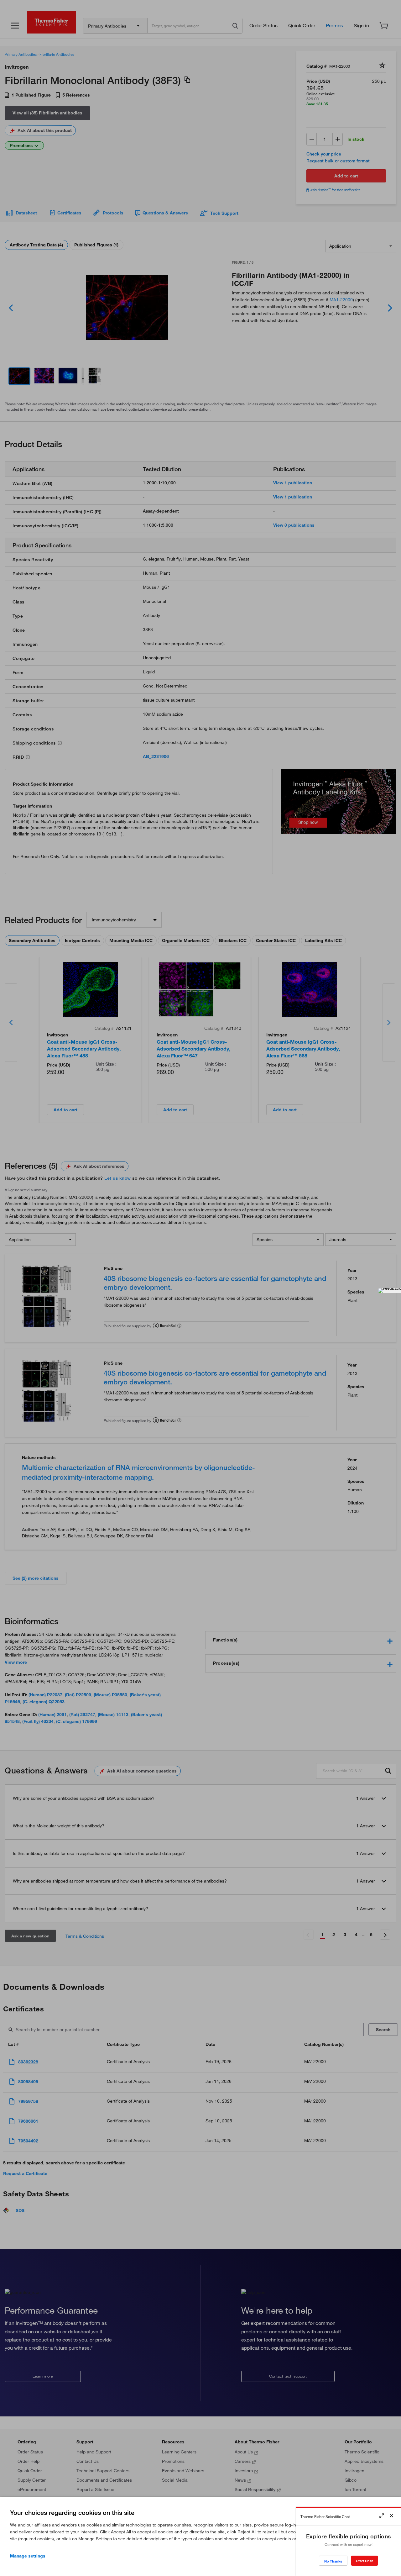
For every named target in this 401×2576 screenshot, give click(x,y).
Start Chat (365, 2561)
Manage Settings (28, 2556)
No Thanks (333, 2561)
